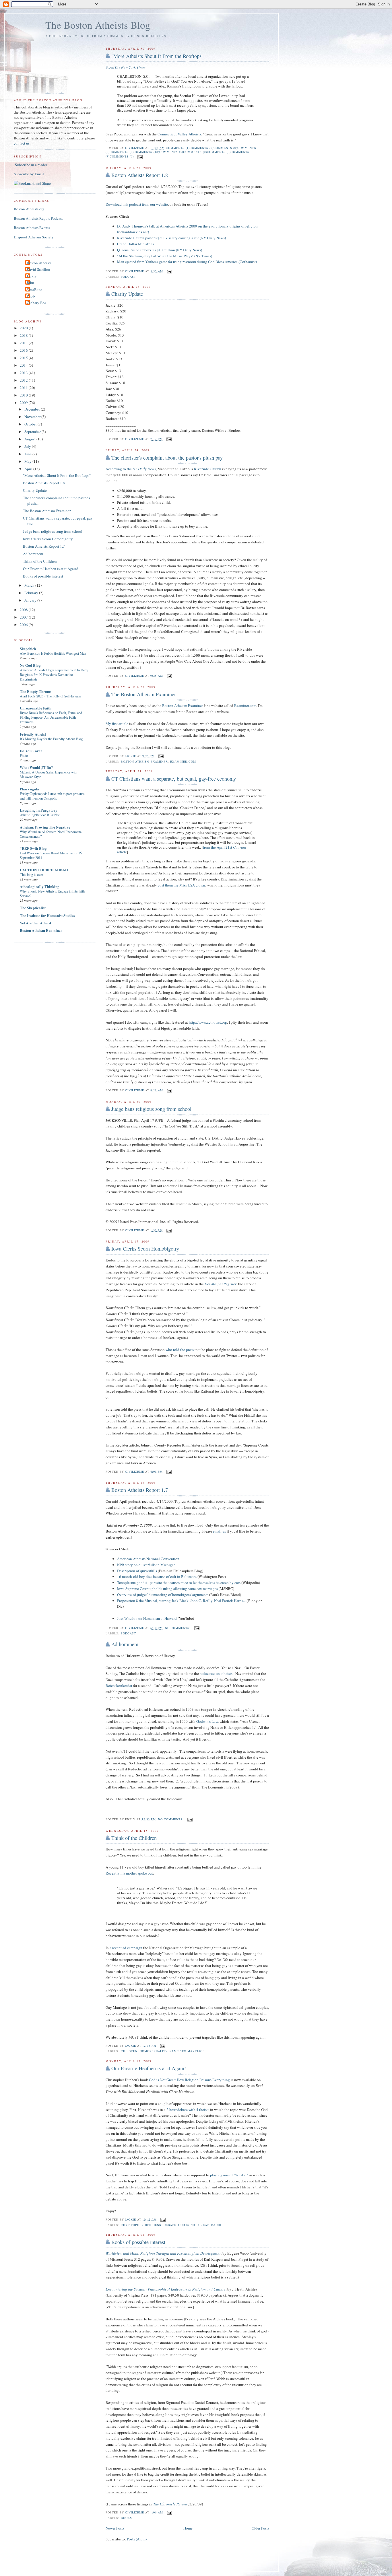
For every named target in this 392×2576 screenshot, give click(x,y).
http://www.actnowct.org (208, 1022)
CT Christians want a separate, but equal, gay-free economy (174, 779)
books (126, 2518)
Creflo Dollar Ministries (135, 244)
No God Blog (30, 665)
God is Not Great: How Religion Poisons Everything (189, 2080)
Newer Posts (115, 2528)
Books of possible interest (138, 2242)
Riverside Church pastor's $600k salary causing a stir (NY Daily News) (171, 238)
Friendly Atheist (33, 734)
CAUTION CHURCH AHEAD (44, 870)
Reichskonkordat (119, 1685)
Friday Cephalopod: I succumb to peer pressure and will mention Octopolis (52, 796)
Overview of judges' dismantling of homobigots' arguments (163, 1595)
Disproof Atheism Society (34, 237)
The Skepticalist (33, 908)
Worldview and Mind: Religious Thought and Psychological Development (163, 2253)
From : (126, 67)
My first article (117, 724)
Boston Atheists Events (32, 228)
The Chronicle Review (170, 2504)
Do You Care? (31, 751)
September (33, 431)
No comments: (178, 1628)
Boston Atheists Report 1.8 (140, 175)
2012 (24, 380)
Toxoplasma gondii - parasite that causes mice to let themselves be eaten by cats (179, 1582)
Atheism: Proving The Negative (45, 827)
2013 (24, 373)
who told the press (180, 1350)
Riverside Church (208, 469)
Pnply (31, 296)
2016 (24, 350)
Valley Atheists (189, 134)
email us (220, 1531)
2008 (24, 610)
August (30, 439)
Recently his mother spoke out (129, 1873)
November (33, 417)
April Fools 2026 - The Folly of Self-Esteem (51, 696)
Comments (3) (171, 152)
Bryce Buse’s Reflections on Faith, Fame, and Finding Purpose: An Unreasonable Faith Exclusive (51, 717)
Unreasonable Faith (36, 708)
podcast (128, 277)
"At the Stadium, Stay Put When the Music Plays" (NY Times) (165, 256)
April (29, 469)
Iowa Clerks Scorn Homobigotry (145, 1249)
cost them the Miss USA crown (182, 885)
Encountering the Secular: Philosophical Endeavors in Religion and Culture (166, 2289)
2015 (24, 358)
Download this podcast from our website (137, 204)
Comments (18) (146, 152)
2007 (24, 617)
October (31, 424)
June (28, 454)
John (30, 283)
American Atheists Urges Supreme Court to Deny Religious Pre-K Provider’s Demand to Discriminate (54, 674)
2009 (24, 403)
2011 (24, 388)
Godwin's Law (207, 1721)
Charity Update (127, 294)
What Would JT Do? (36, 767)
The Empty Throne (35, 691)
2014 (24, 365)
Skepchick (28, 649)
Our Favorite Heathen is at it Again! (149, 2068)
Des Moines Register (221, 1284)
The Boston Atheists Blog (98, 25)
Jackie (32, 276)
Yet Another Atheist (35, 923)
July (28, 446)
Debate (170, 2225)
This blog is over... (33, 874)
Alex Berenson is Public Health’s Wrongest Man (53, 653)
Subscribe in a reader (31, 165)
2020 (24, 328)
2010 (24, 395)
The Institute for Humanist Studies (47, 915)
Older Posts (260, 2528)
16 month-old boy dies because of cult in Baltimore (157, 1576)
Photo (24, 755)
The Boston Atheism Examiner (144, 694)
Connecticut (167, 134)
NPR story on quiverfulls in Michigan (146, 1565)
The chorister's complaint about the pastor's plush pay (167, 458)
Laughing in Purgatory (39, 810)
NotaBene (34, 289)
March (30, 585)
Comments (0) (202, 148)
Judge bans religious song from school (151, 1109)
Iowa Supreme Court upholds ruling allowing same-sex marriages (167, 1589)
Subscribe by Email (29, 174)
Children (129, 2051)
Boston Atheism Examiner (183, 705)
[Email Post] (140, 156)
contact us (22, 143)
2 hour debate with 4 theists (188, 2110)
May (28, 461)
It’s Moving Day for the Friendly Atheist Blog (51, 739)
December (33, 409)
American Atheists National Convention (148, 1559)
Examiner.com (245, 705)
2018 (24, 335)
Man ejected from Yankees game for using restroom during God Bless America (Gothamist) (187, 262)
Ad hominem (125, 1644)
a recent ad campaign (126, 1948)
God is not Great (193, 2225)
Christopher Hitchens (141, 2225)
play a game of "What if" (229, 2175)
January (31, 600)
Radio (216, 2225)
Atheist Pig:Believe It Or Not (40, 815)
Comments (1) (178, 148)
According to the (131, 469)
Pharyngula (29, 789)
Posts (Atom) (137, 2539)
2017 (24, 343)
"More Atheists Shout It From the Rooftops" (157, 56)
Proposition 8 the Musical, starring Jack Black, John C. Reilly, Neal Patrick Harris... (182, 1601)
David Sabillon (38, 269)
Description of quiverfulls (137, 1571)
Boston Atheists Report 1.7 (140, 1490)
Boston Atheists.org (29, 209)
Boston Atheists (39, 263)
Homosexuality (154, 2051)
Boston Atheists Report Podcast (38, 218)
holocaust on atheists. (217, 1673)
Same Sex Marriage (187, 2051)
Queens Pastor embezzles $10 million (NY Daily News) (160, 250)
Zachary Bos (36, 303)
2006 (24, 625)
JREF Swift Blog (33, 848)
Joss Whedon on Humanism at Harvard (147, 1618)
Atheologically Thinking (40, 886)
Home (188, 2528)
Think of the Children (134, 1838)
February (32, 593)
